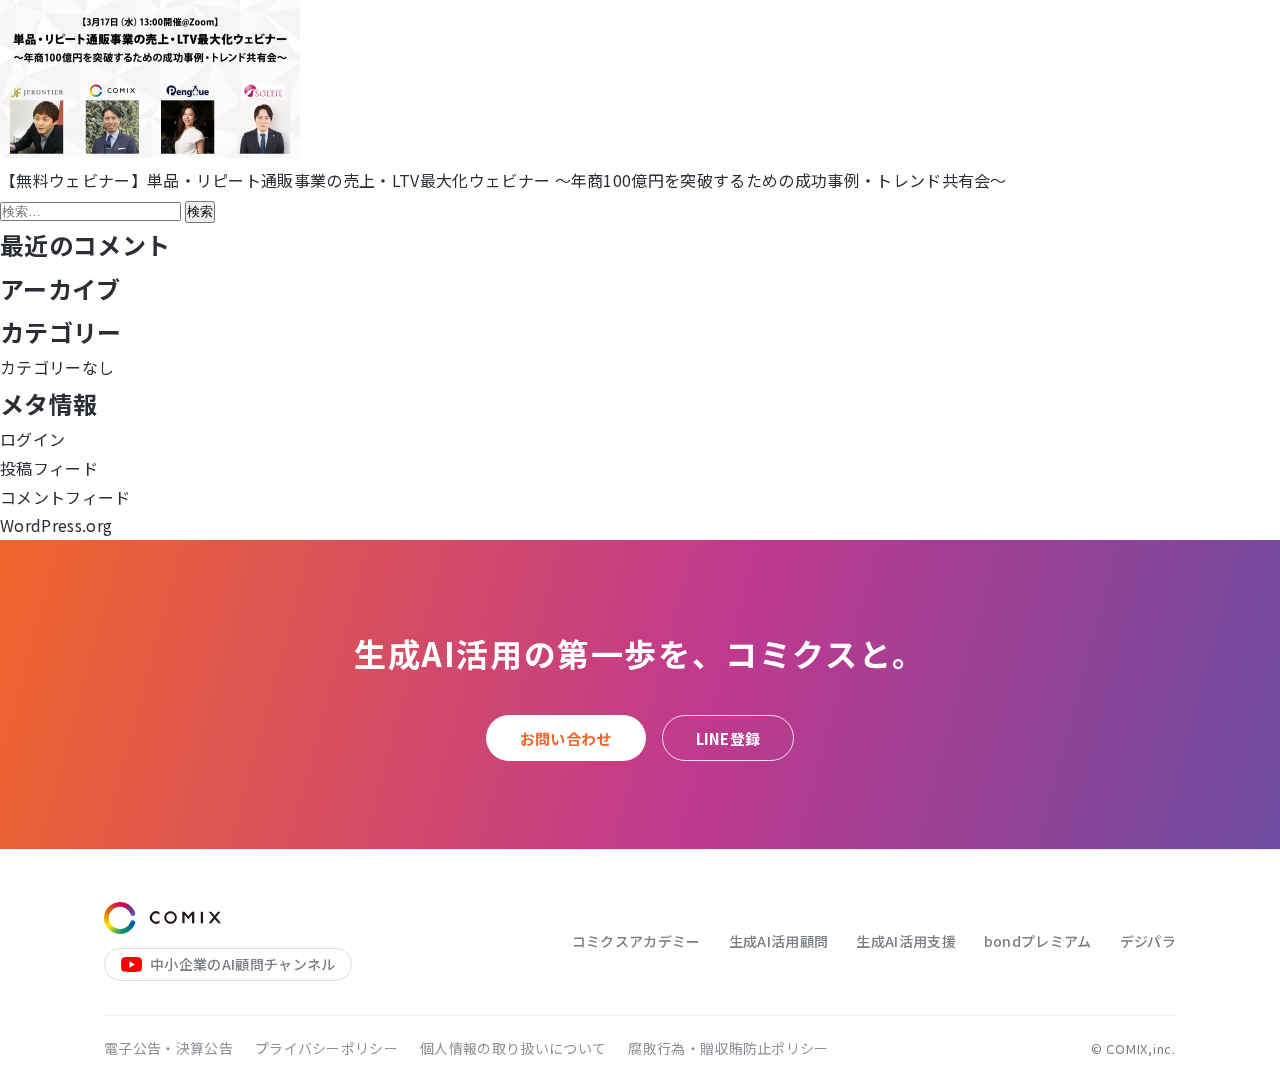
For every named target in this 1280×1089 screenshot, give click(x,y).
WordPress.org (56, 525)
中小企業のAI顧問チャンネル (242, 964)
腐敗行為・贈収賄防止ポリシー (728, 1048)
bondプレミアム (1038, 941)
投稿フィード (49, 468)
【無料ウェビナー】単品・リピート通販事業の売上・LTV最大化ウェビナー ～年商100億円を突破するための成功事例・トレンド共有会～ (503, 180)
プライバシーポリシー (326, 1048)
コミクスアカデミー (636, 941)
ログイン (32, 439)
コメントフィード (65, 497)
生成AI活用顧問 (779, 941)
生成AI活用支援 (906, 941)
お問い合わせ (566, 738)
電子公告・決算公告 (168, 1048)
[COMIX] (162, 918)
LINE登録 (728, 738)
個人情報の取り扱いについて (513, 1048)
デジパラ (1148, 941)
